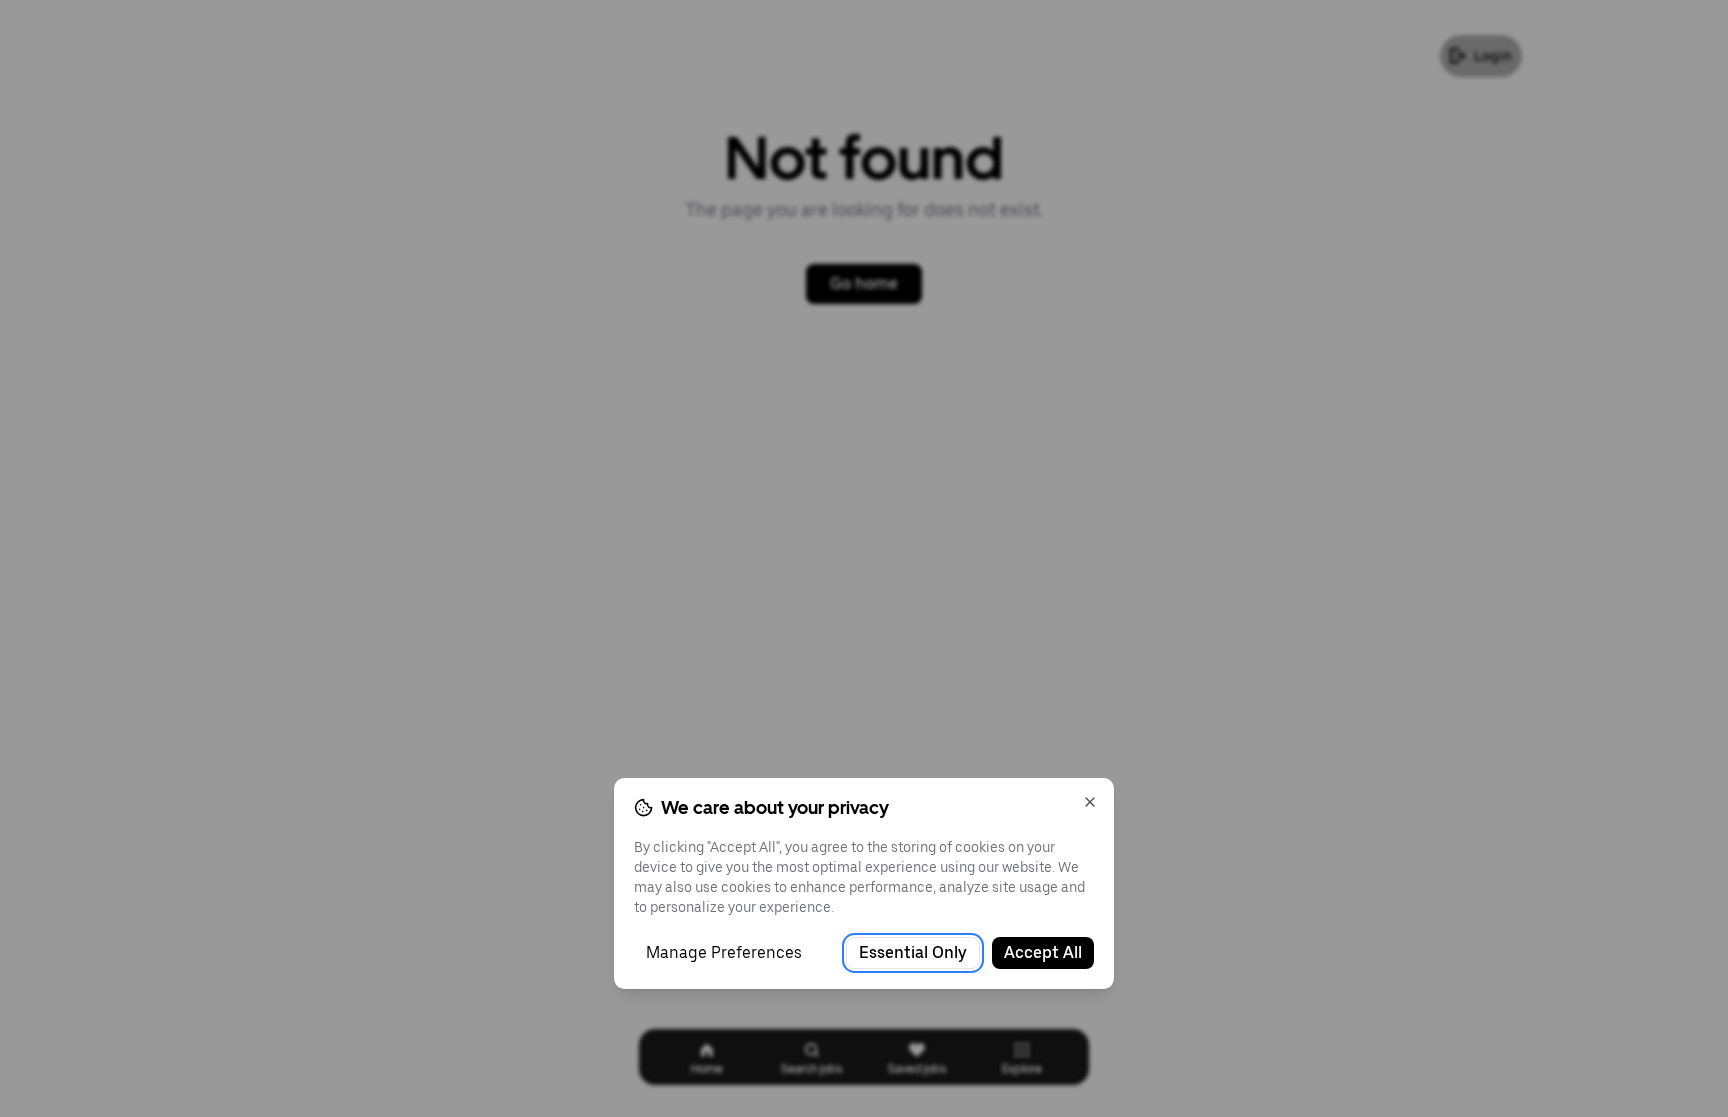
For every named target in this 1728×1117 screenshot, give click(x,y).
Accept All (1043, 952)
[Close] (1090, 802)
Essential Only (913, 952)
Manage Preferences (724, 952)
